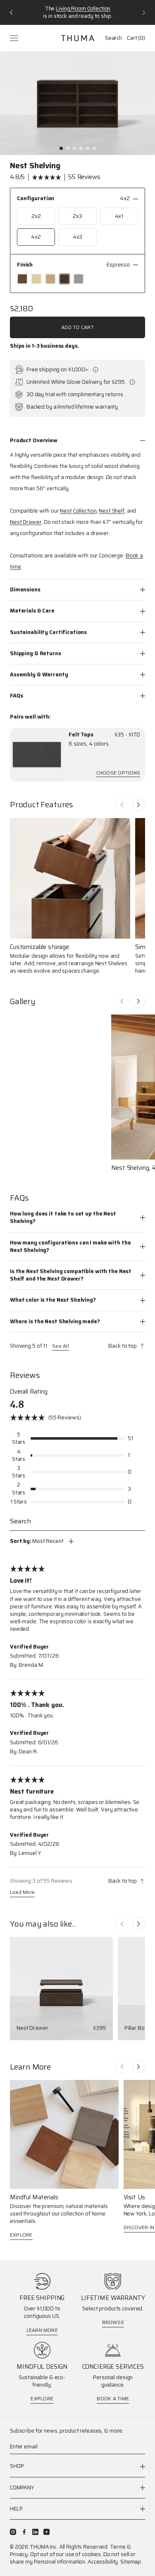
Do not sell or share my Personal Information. (73, 2558)
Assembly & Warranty (39, 674)
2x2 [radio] (36, 216)
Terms (118, 2547)
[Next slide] (138, 805)
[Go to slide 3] (74, 148)
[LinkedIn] (35, 2532)
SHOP (17, 2466)
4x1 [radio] (119, 216)
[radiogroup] (77, 227)
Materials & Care (32, 611)
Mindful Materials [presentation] (34, 2197)
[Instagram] (13, 2532)
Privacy (19, 2554)
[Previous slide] (122, 805)
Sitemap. (131, 2562)
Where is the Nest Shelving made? (55, 1321)
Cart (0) (136, 38)
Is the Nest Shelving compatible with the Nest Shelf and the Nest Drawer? (71, 1275)
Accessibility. (103, 2562)
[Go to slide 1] (61, 148)
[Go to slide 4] (81, 148)
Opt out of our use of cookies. (66, 2554)
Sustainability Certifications (48, 632)
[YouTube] (46, 2532)
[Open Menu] (15, 38)
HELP (16, 2509)
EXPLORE (21, 2235)
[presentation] (37, 755)
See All (61, 1346)
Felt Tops (81, 735)
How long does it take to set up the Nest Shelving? (63, 1217)
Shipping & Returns (36, 653)
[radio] (22, 279)
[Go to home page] (78, 38)
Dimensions (25, 590)
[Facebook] (24, 2532)
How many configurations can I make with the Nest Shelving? (70, 1246)
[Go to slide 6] (94, 148)
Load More (22, 1893)
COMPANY (22, 2488)
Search (113, 38)
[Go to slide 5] (88, 148)
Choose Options (118, 774)
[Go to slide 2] (68, 148)
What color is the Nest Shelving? (53, 1300)
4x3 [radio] (78, 237)
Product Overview (34, 440)
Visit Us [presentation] (135, 2197)
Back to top (123, 1346)
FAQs (16, 696)
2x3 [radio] (77, 216)
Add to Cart (77, 327)
